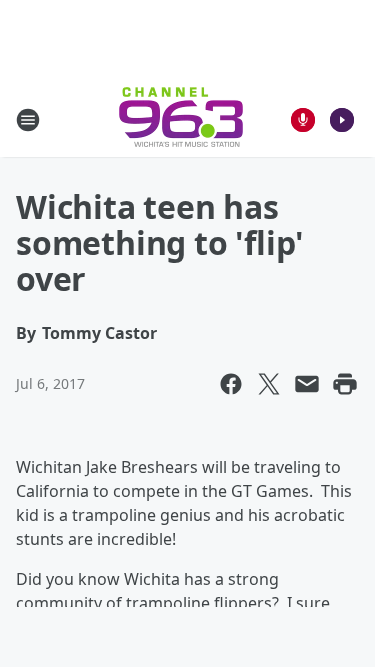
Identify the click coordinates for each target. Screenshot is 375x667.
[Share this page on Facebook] (231, 384)
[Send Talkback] (303, 120)
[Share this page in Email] (307, 384)
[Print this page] (345, 384)
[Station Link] (181, 119)
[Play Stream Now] (342, 120)
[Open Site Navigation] (28, 120)
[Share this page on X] (269, 384)
